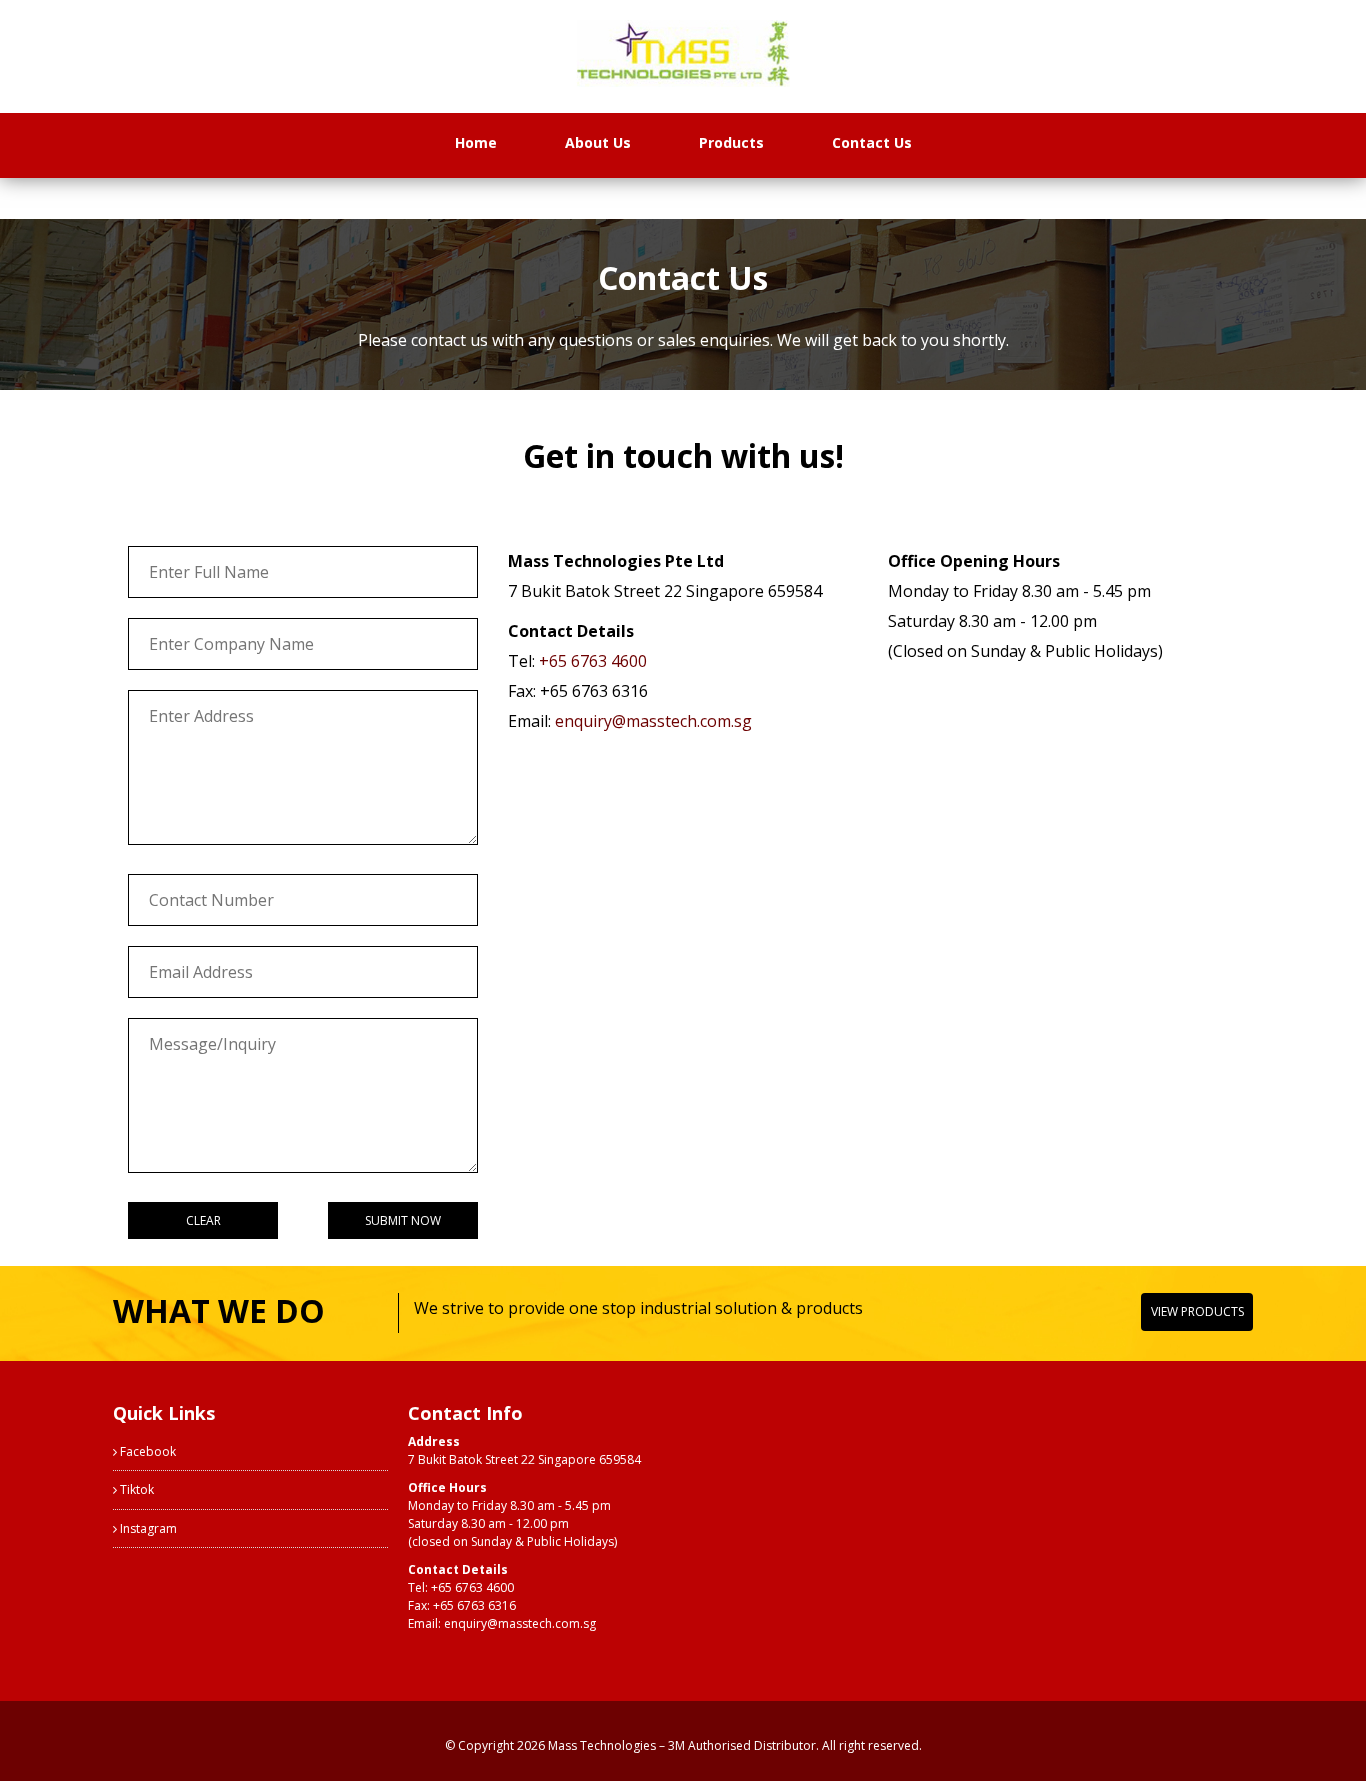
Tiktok (135, 1489)
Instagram (147, 1528)
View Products (1197, 1311)
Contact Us (872, 142)
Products (731, 142)
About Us (598, 142)
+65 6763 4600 (593, 661)
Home (476, 142)
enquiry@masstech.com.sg (653, 721)
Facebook (146, 1451)
